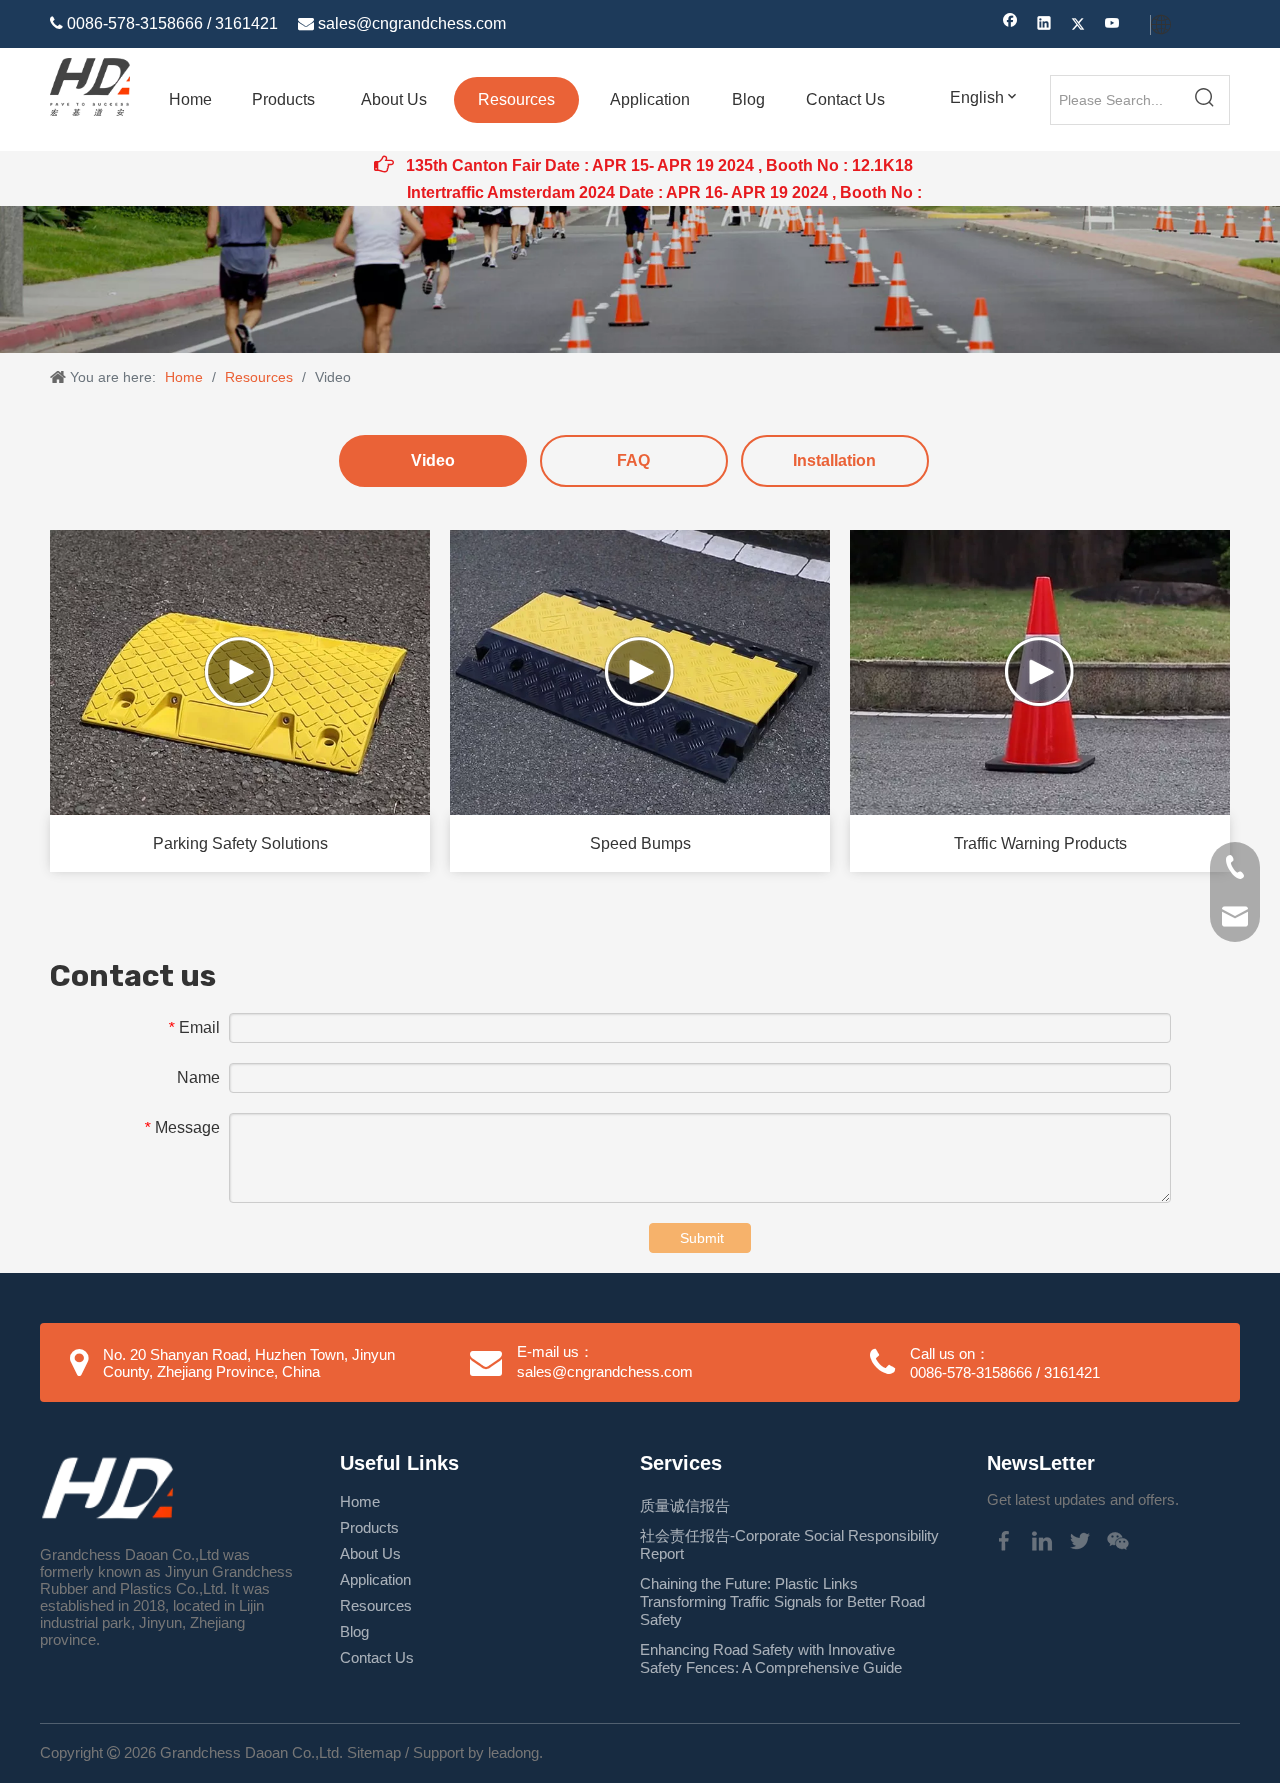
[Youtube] (1112, 25)
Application (375, 1579)
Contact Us (377, 1657)
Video (433, 460)
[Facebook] (1010, 25)
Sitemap (374, 1752)
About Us (370, 1553)
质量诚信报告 (685, 1505)
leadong (513, 1752)
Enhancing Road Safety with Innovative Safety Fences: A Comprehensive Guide (771, 1658)
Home (360, 1501)
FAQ (633, 460)
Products (369, 1527)
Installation (834, 460)
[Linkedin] (1044, 25)
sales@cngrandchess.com (412, 23)
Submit (702, 1238)
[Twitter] (1078, 25)
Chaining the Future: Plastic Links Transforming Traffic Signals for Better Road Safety (782, 1601)
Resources (376, 1605)
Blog (354, 1631)
